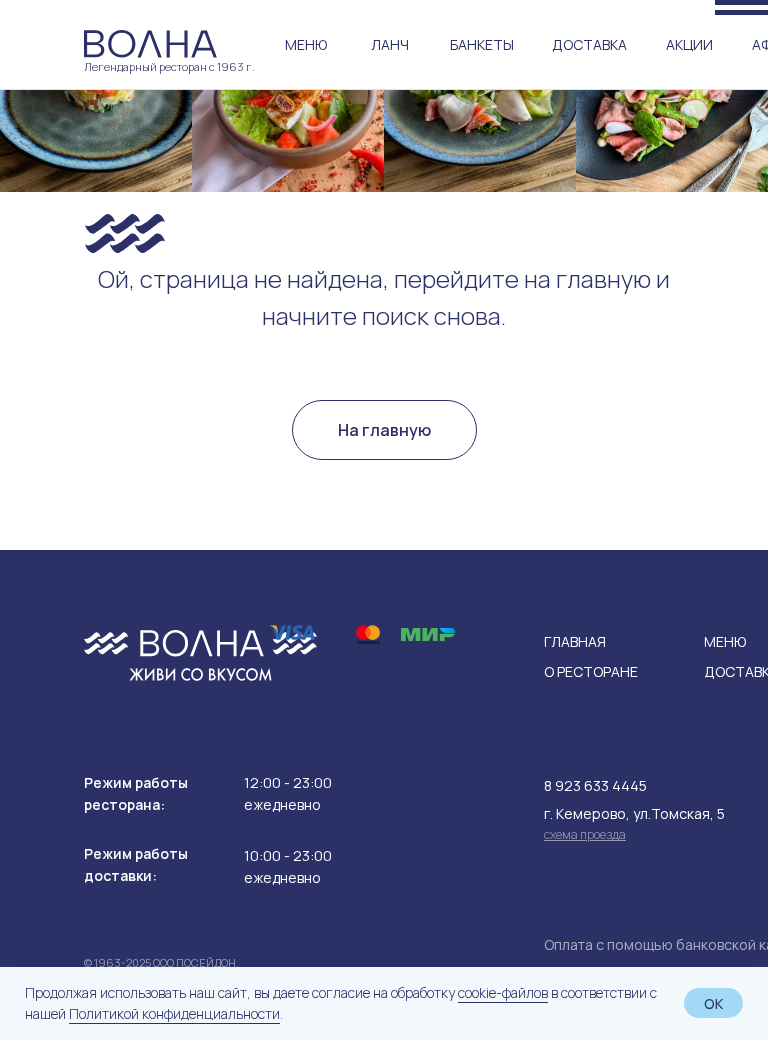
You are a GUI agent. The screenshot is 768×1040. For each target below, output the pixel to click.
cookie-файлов (503, 992)
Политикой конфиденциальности (174, 1013)
